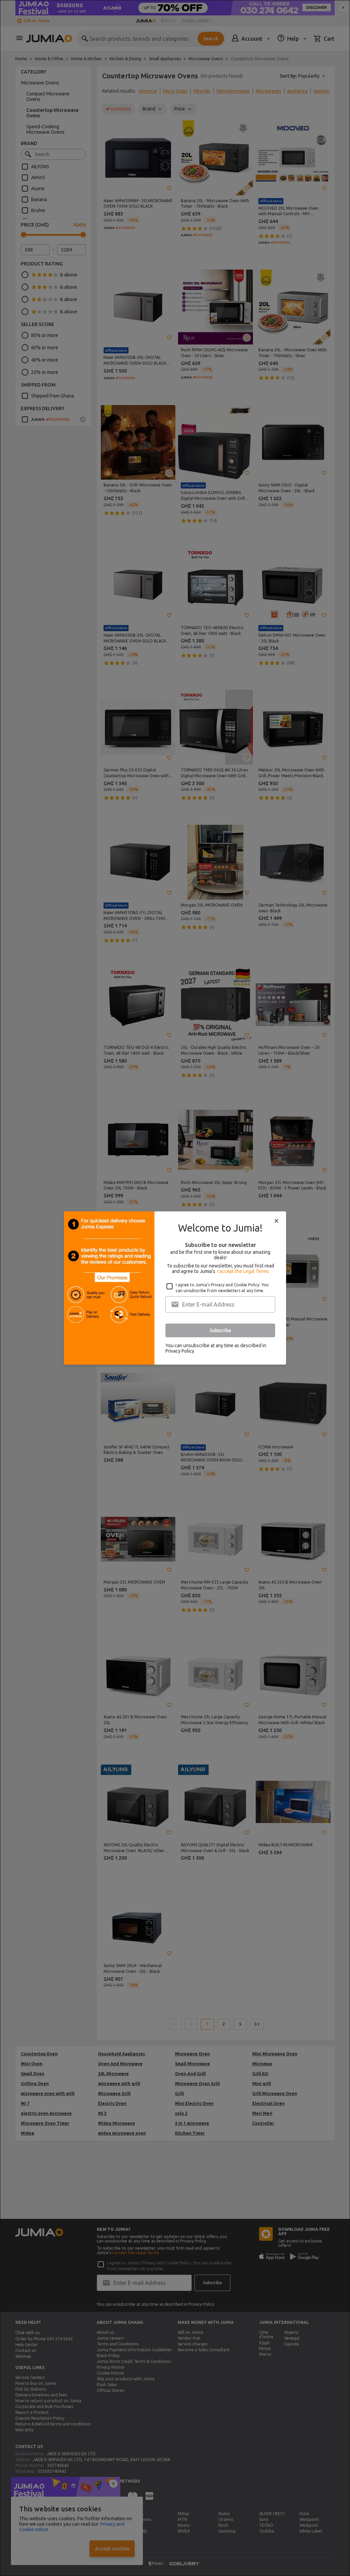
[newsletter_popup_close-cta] (277, 1221)
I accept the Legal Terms (243, 1271)
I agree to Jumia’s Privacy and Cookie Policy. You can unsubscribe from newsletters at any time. (222, 1288)
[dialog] (175, 1288)
